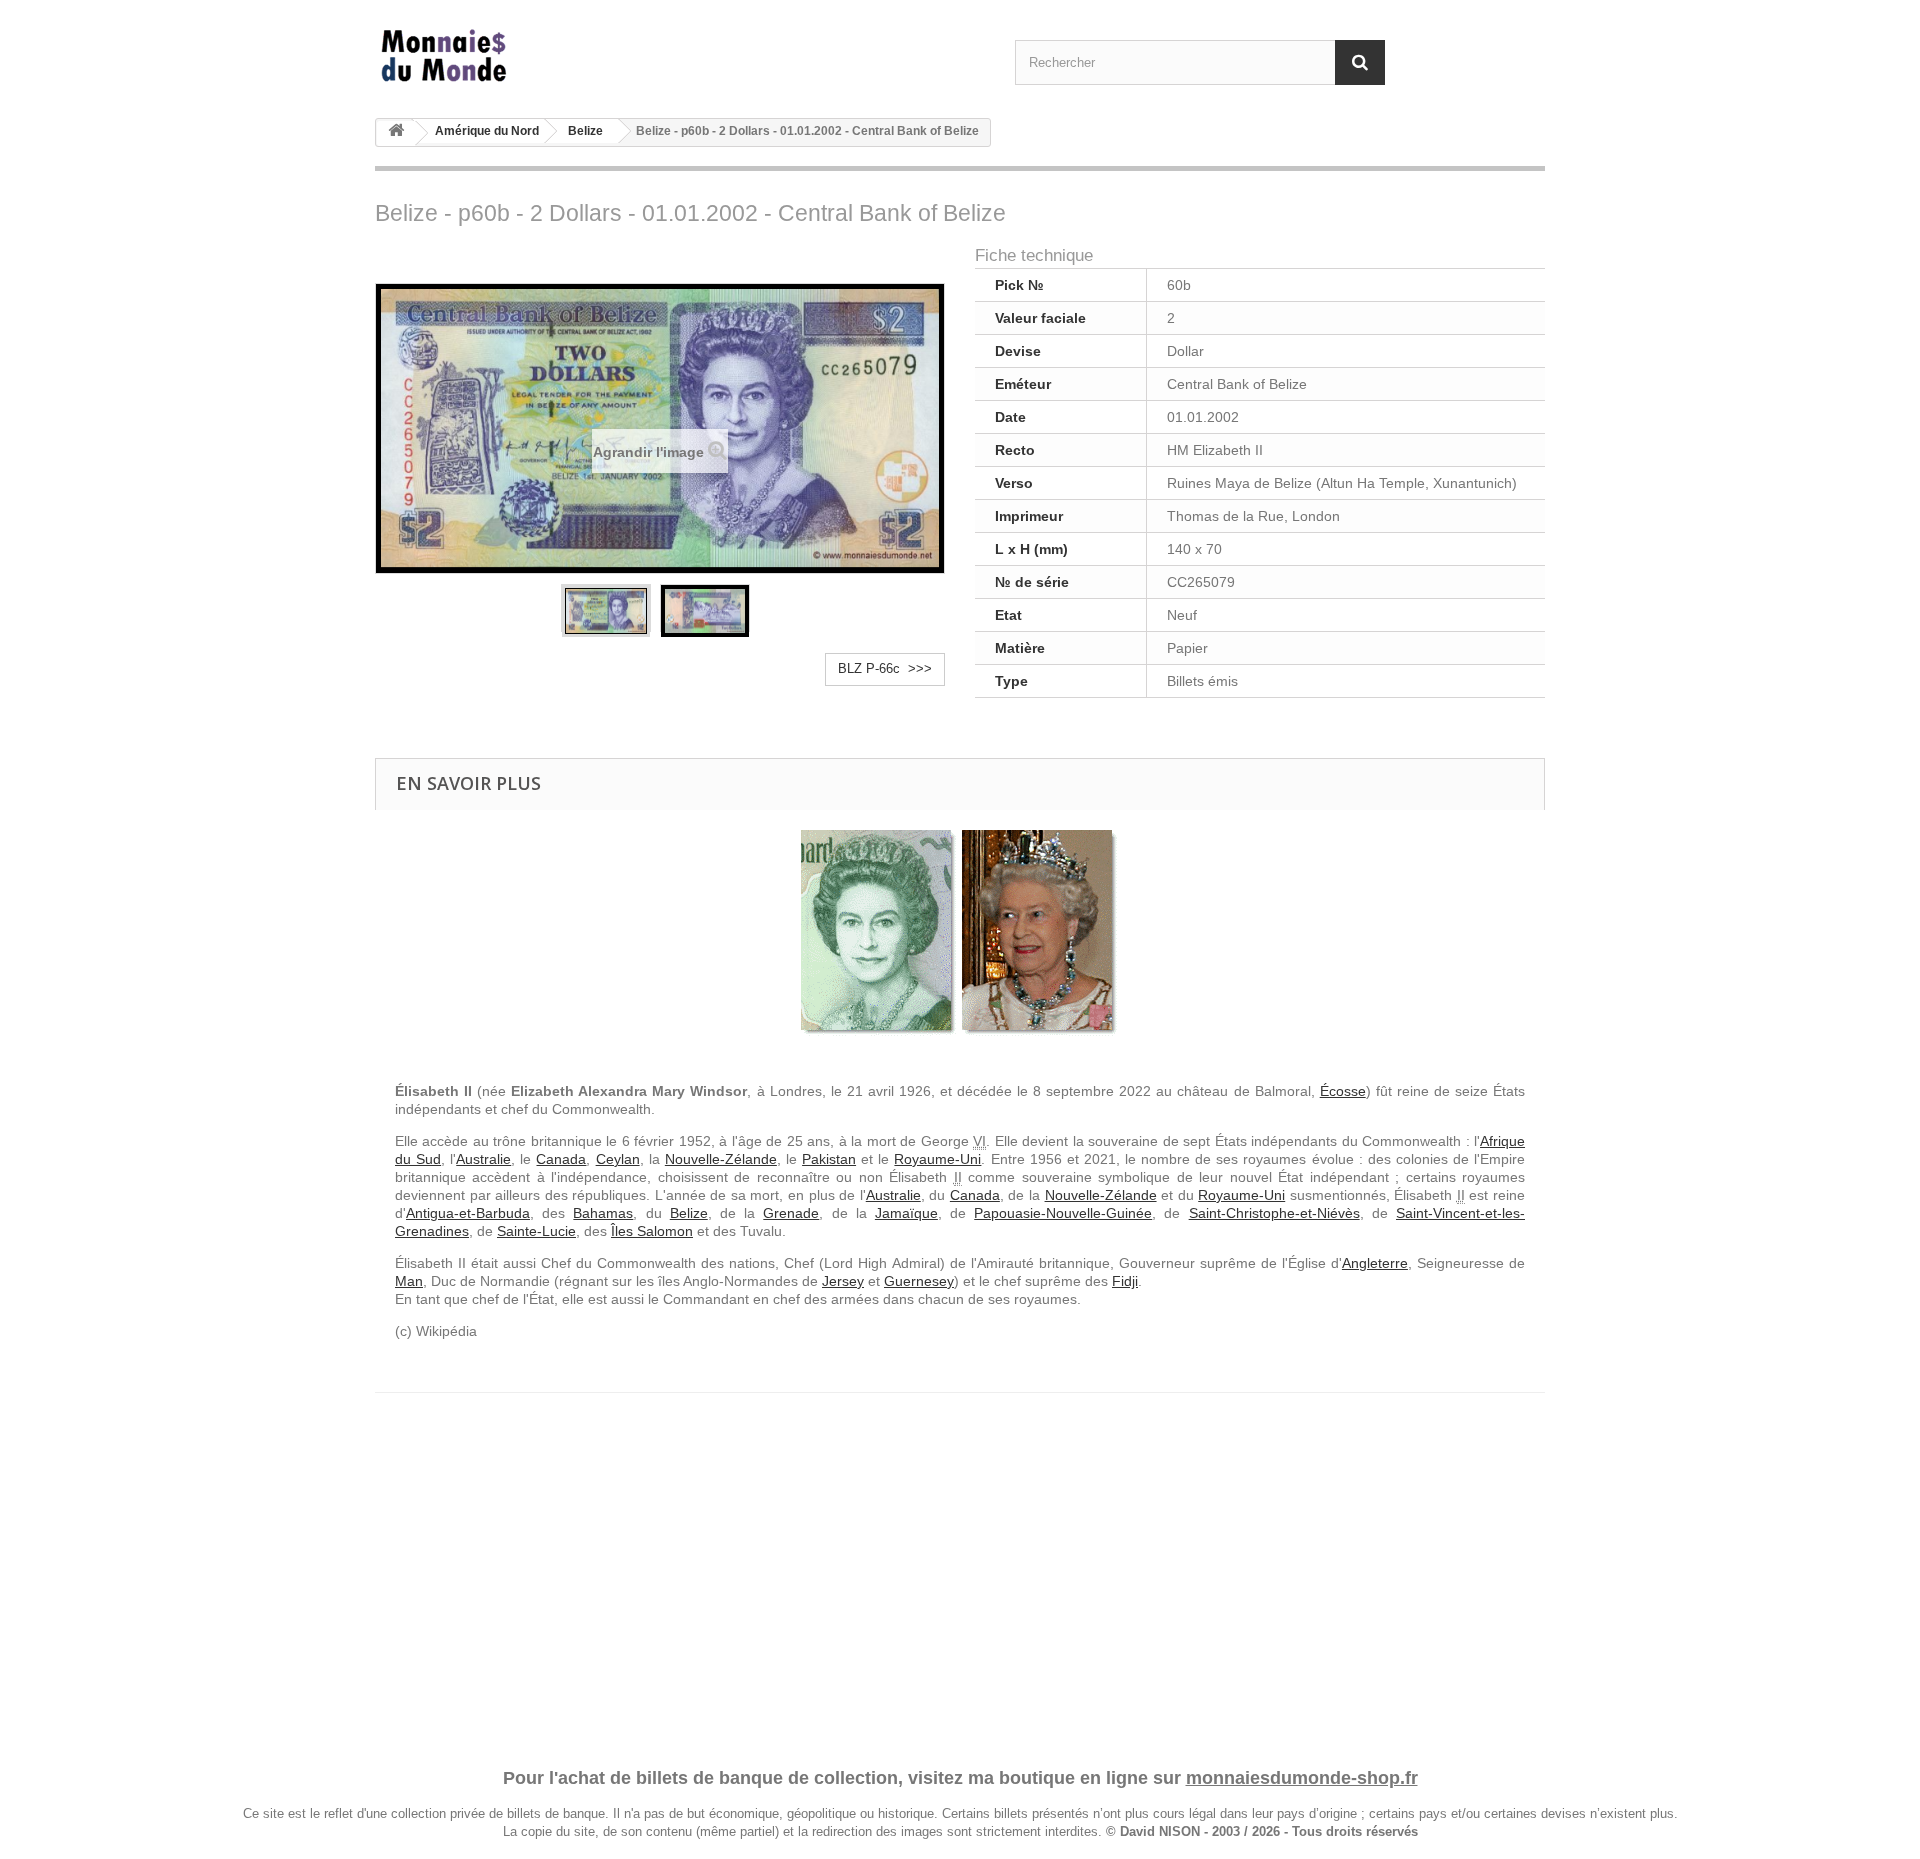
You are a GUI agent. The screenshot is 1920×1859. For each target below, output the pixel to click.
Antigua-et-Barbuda (468, 1213)
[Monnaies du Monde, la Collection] (560, 56)
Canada (561, 1159)
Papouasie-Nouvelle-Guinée (1063, 1213)
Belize (585, 131)
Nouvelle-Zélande (721, 1159)
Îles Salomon (652, 1231)
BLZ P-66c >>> (885, 668)
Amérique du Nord (487, 131)
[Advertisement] (960, 1561)
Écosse (1343, 1091)
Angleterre (1375, 1263)
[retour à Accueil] (396, 133)
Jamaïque (906, 1213)
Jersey (843, 1281)
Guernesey (919, 1281)
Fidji (1125, 1281)
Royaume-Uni (937, 1159)
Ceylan (618, 1159)
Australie (483, 1159)
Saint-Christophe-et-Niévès (1274, 1213)
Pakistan (829, 1159)
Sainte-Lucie (536, 1231)
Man (409, 1281)
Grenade (791, 1213)
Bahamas (603, 1213)
